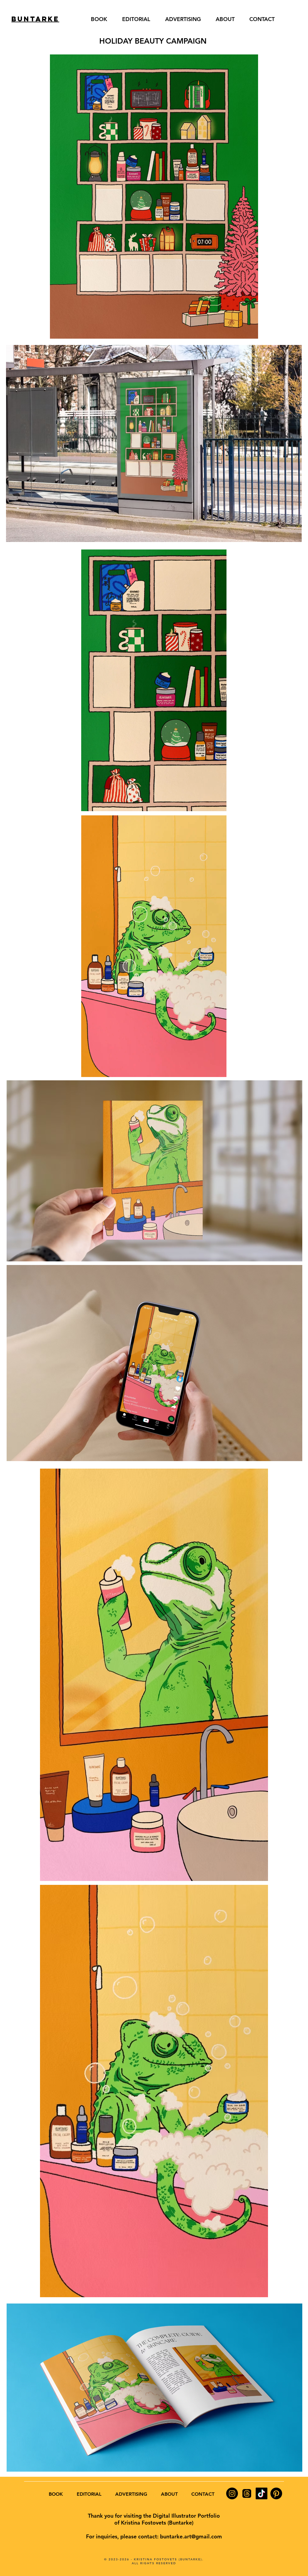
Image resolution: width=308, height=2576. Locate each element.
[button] (219, 805)
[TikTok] (262, 2493)
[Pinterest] (276, 2493)
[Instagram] (232, 2493)
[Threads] (247, 2493)
